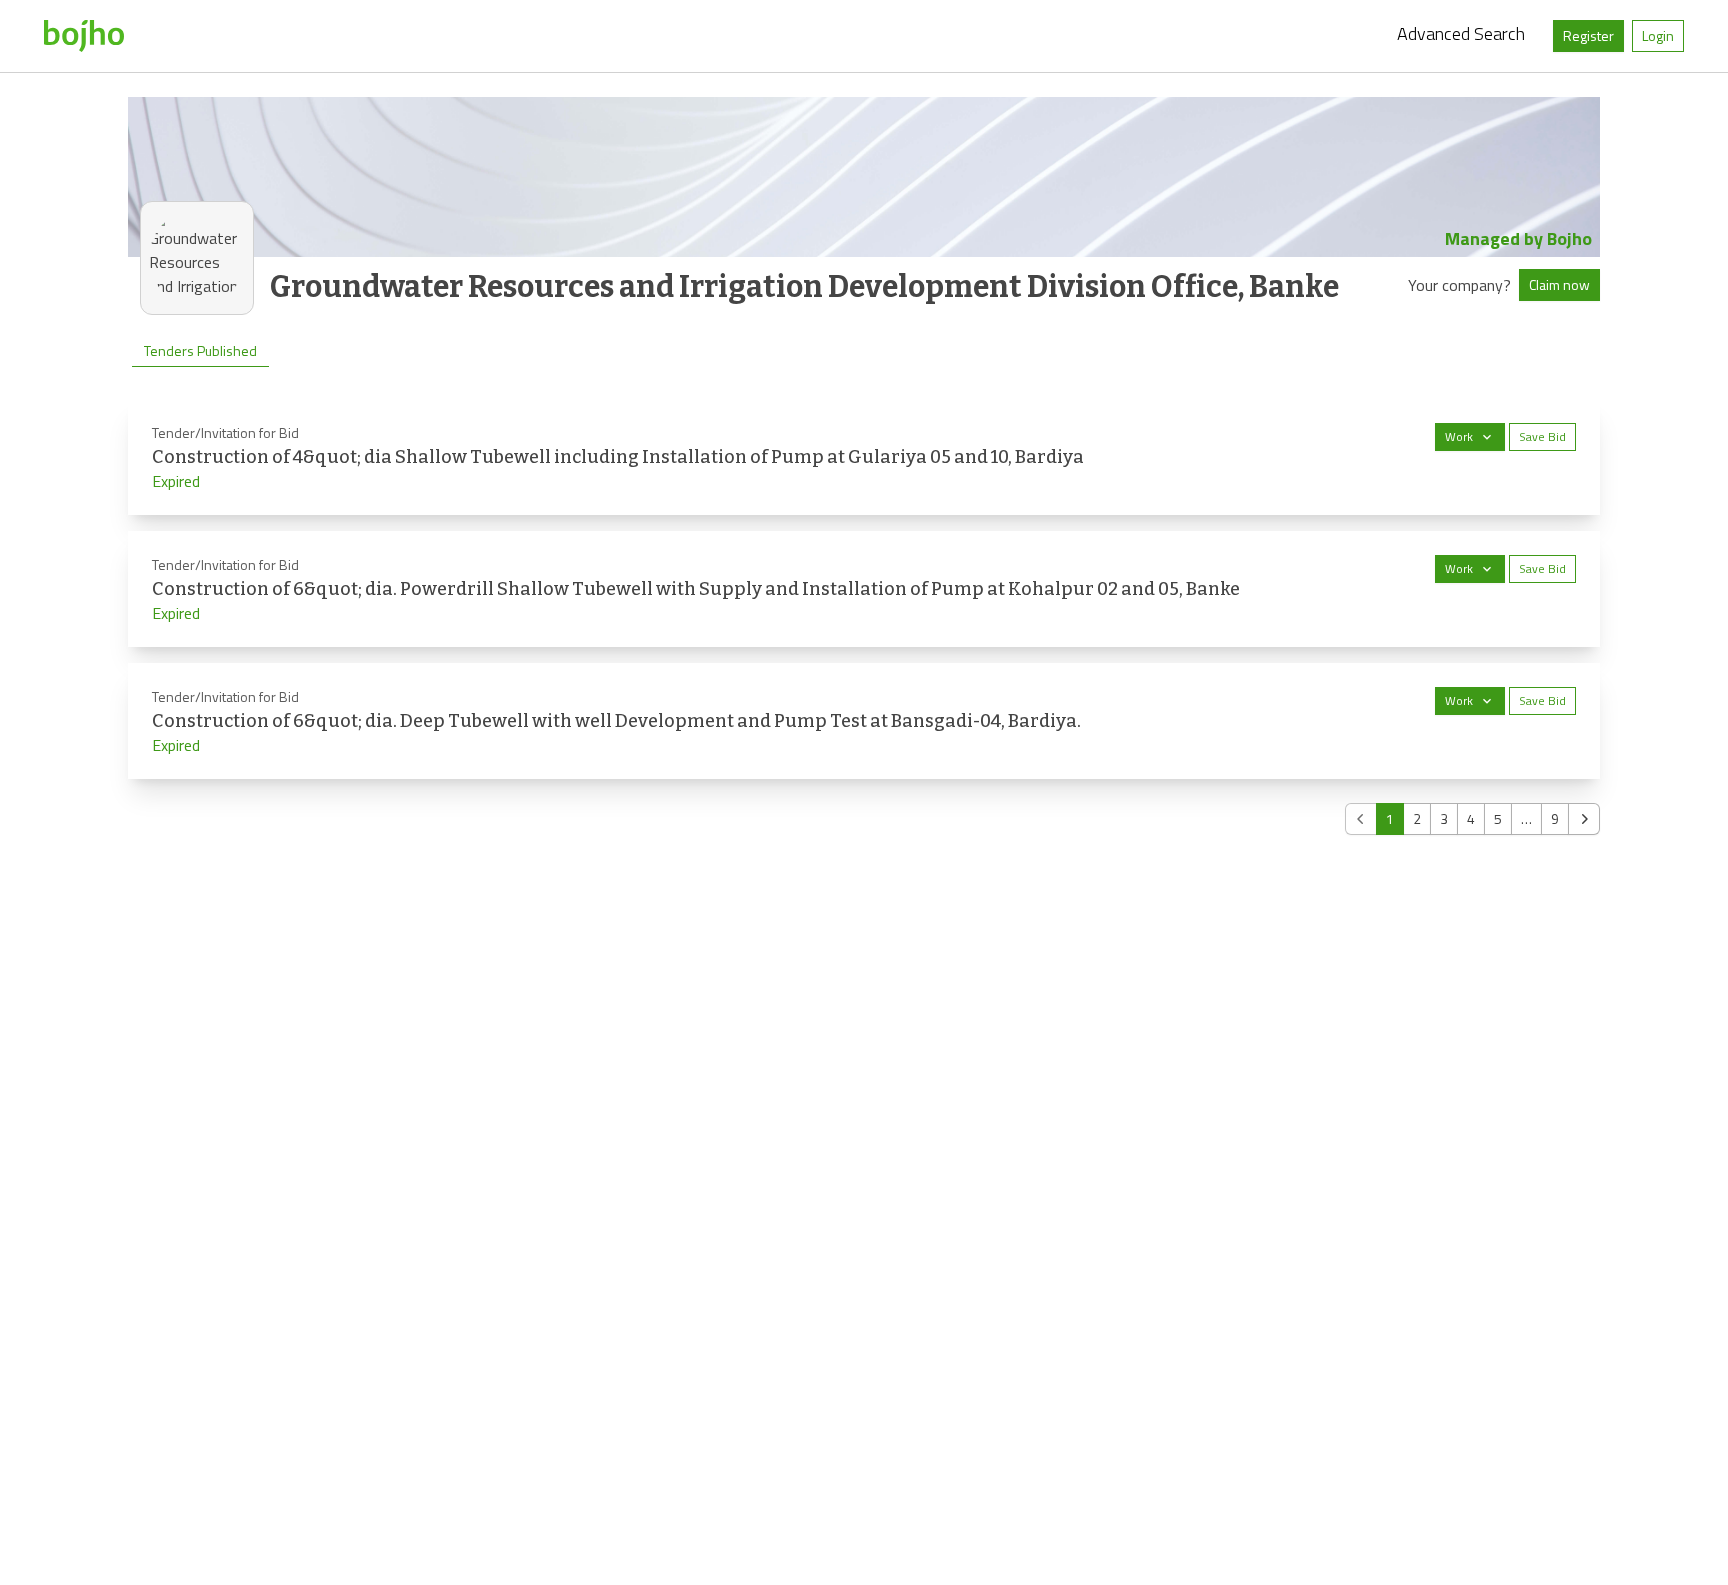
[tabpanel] (864, 617)
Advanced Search (1461, 33)
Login (1658, 35)
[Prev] (1361, 819)
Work (1459, 436)
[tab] (200, 351)
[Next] (1584, 819)
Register (1588, 35)
